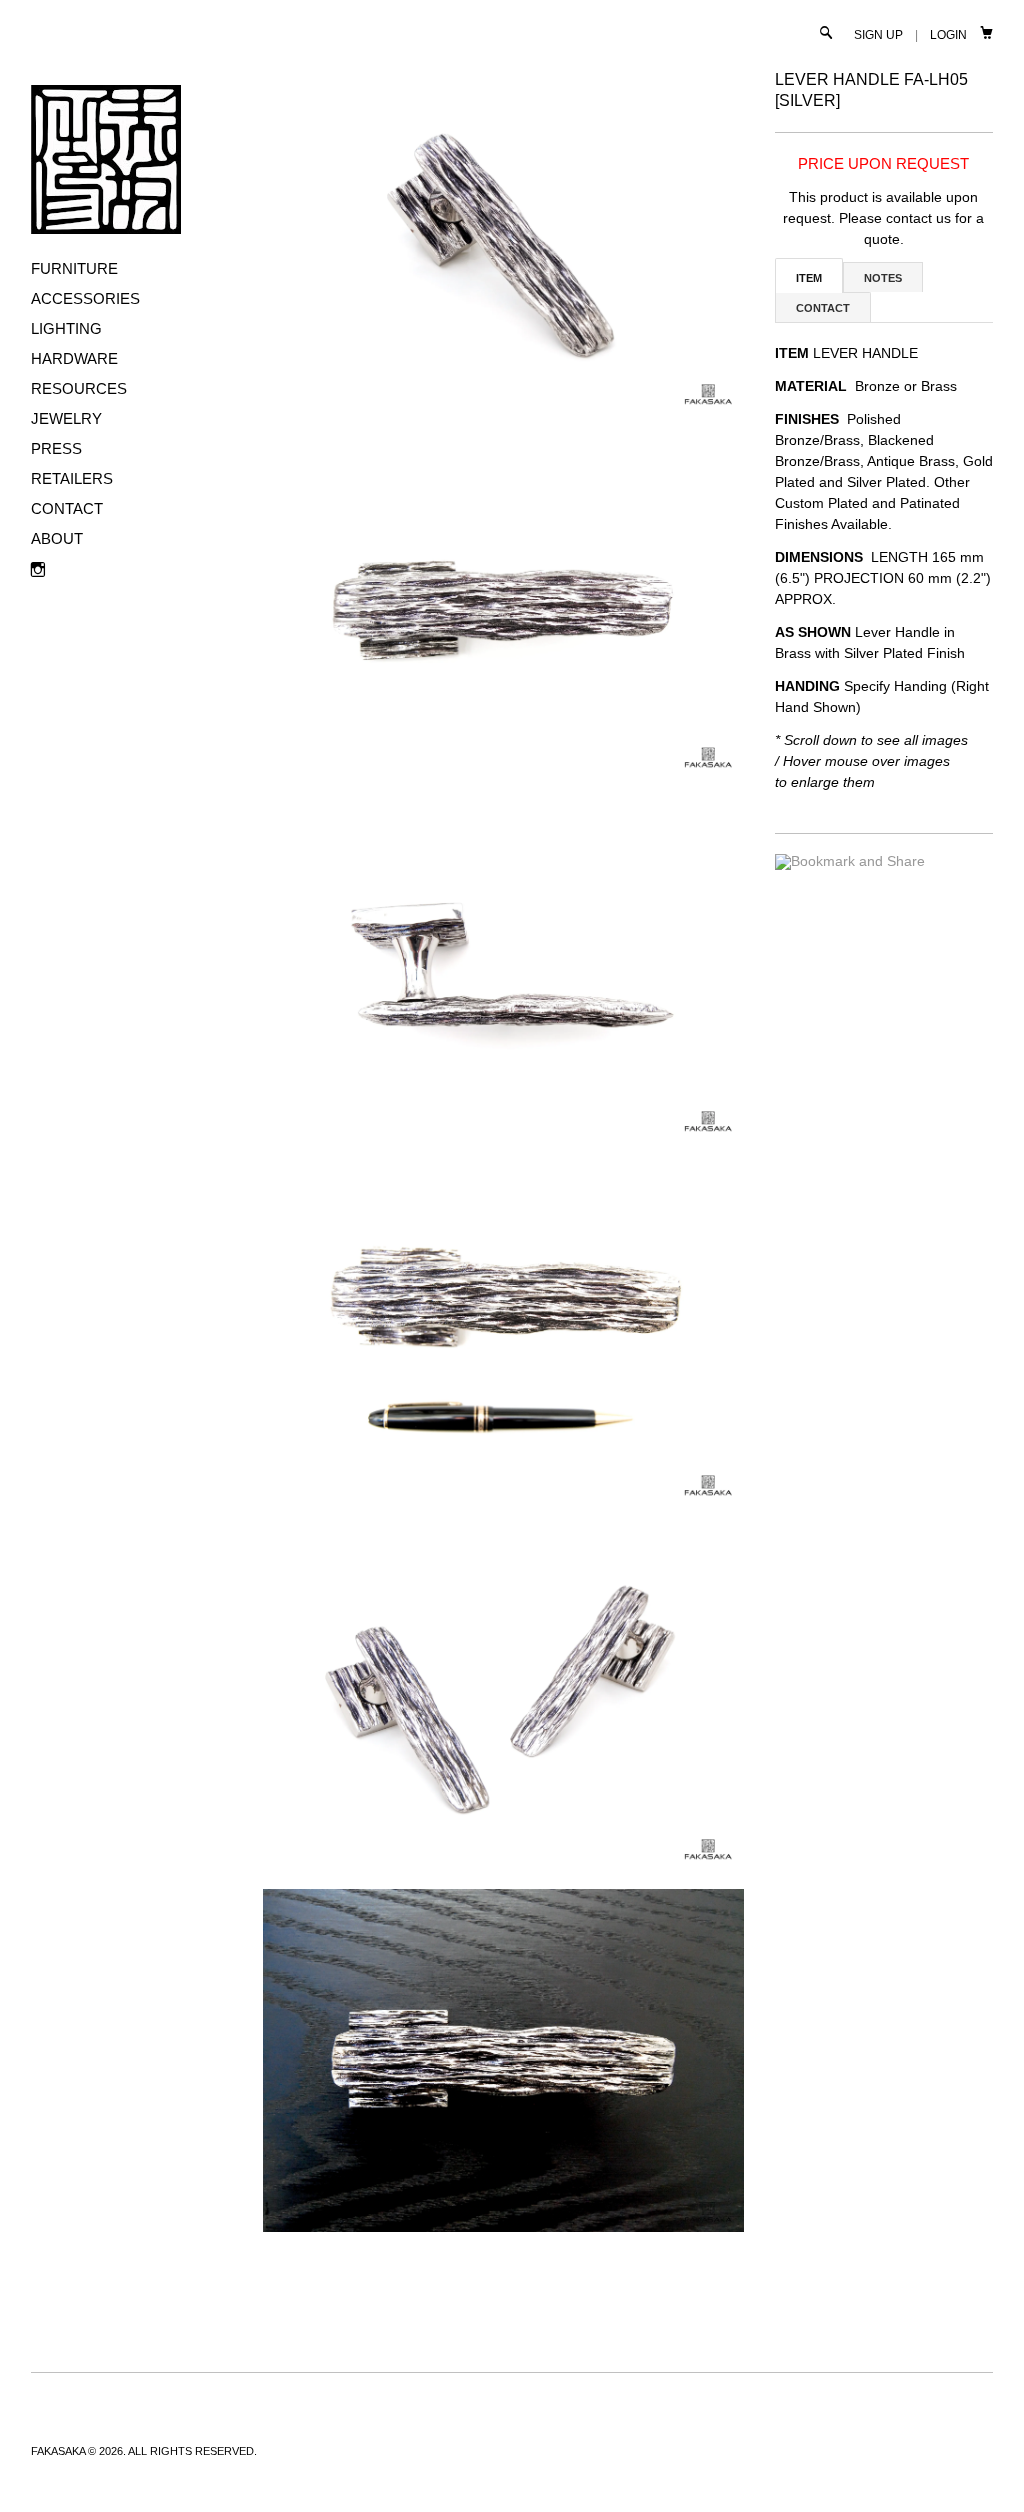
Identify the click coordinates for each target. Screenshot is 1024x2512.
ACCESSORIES (85, 298)
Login (948, 35)
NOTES (883, 278)
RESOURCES (79, 388)
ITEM (809, 278)
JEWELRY (66, 418)
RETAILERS (72, 478)
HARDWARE (74, 358)
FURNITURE (74, 268)
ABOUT (57, 538)
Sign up (878, 35)
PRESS (56, 448)
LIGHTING (66, 328)
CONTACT (67, 508)
